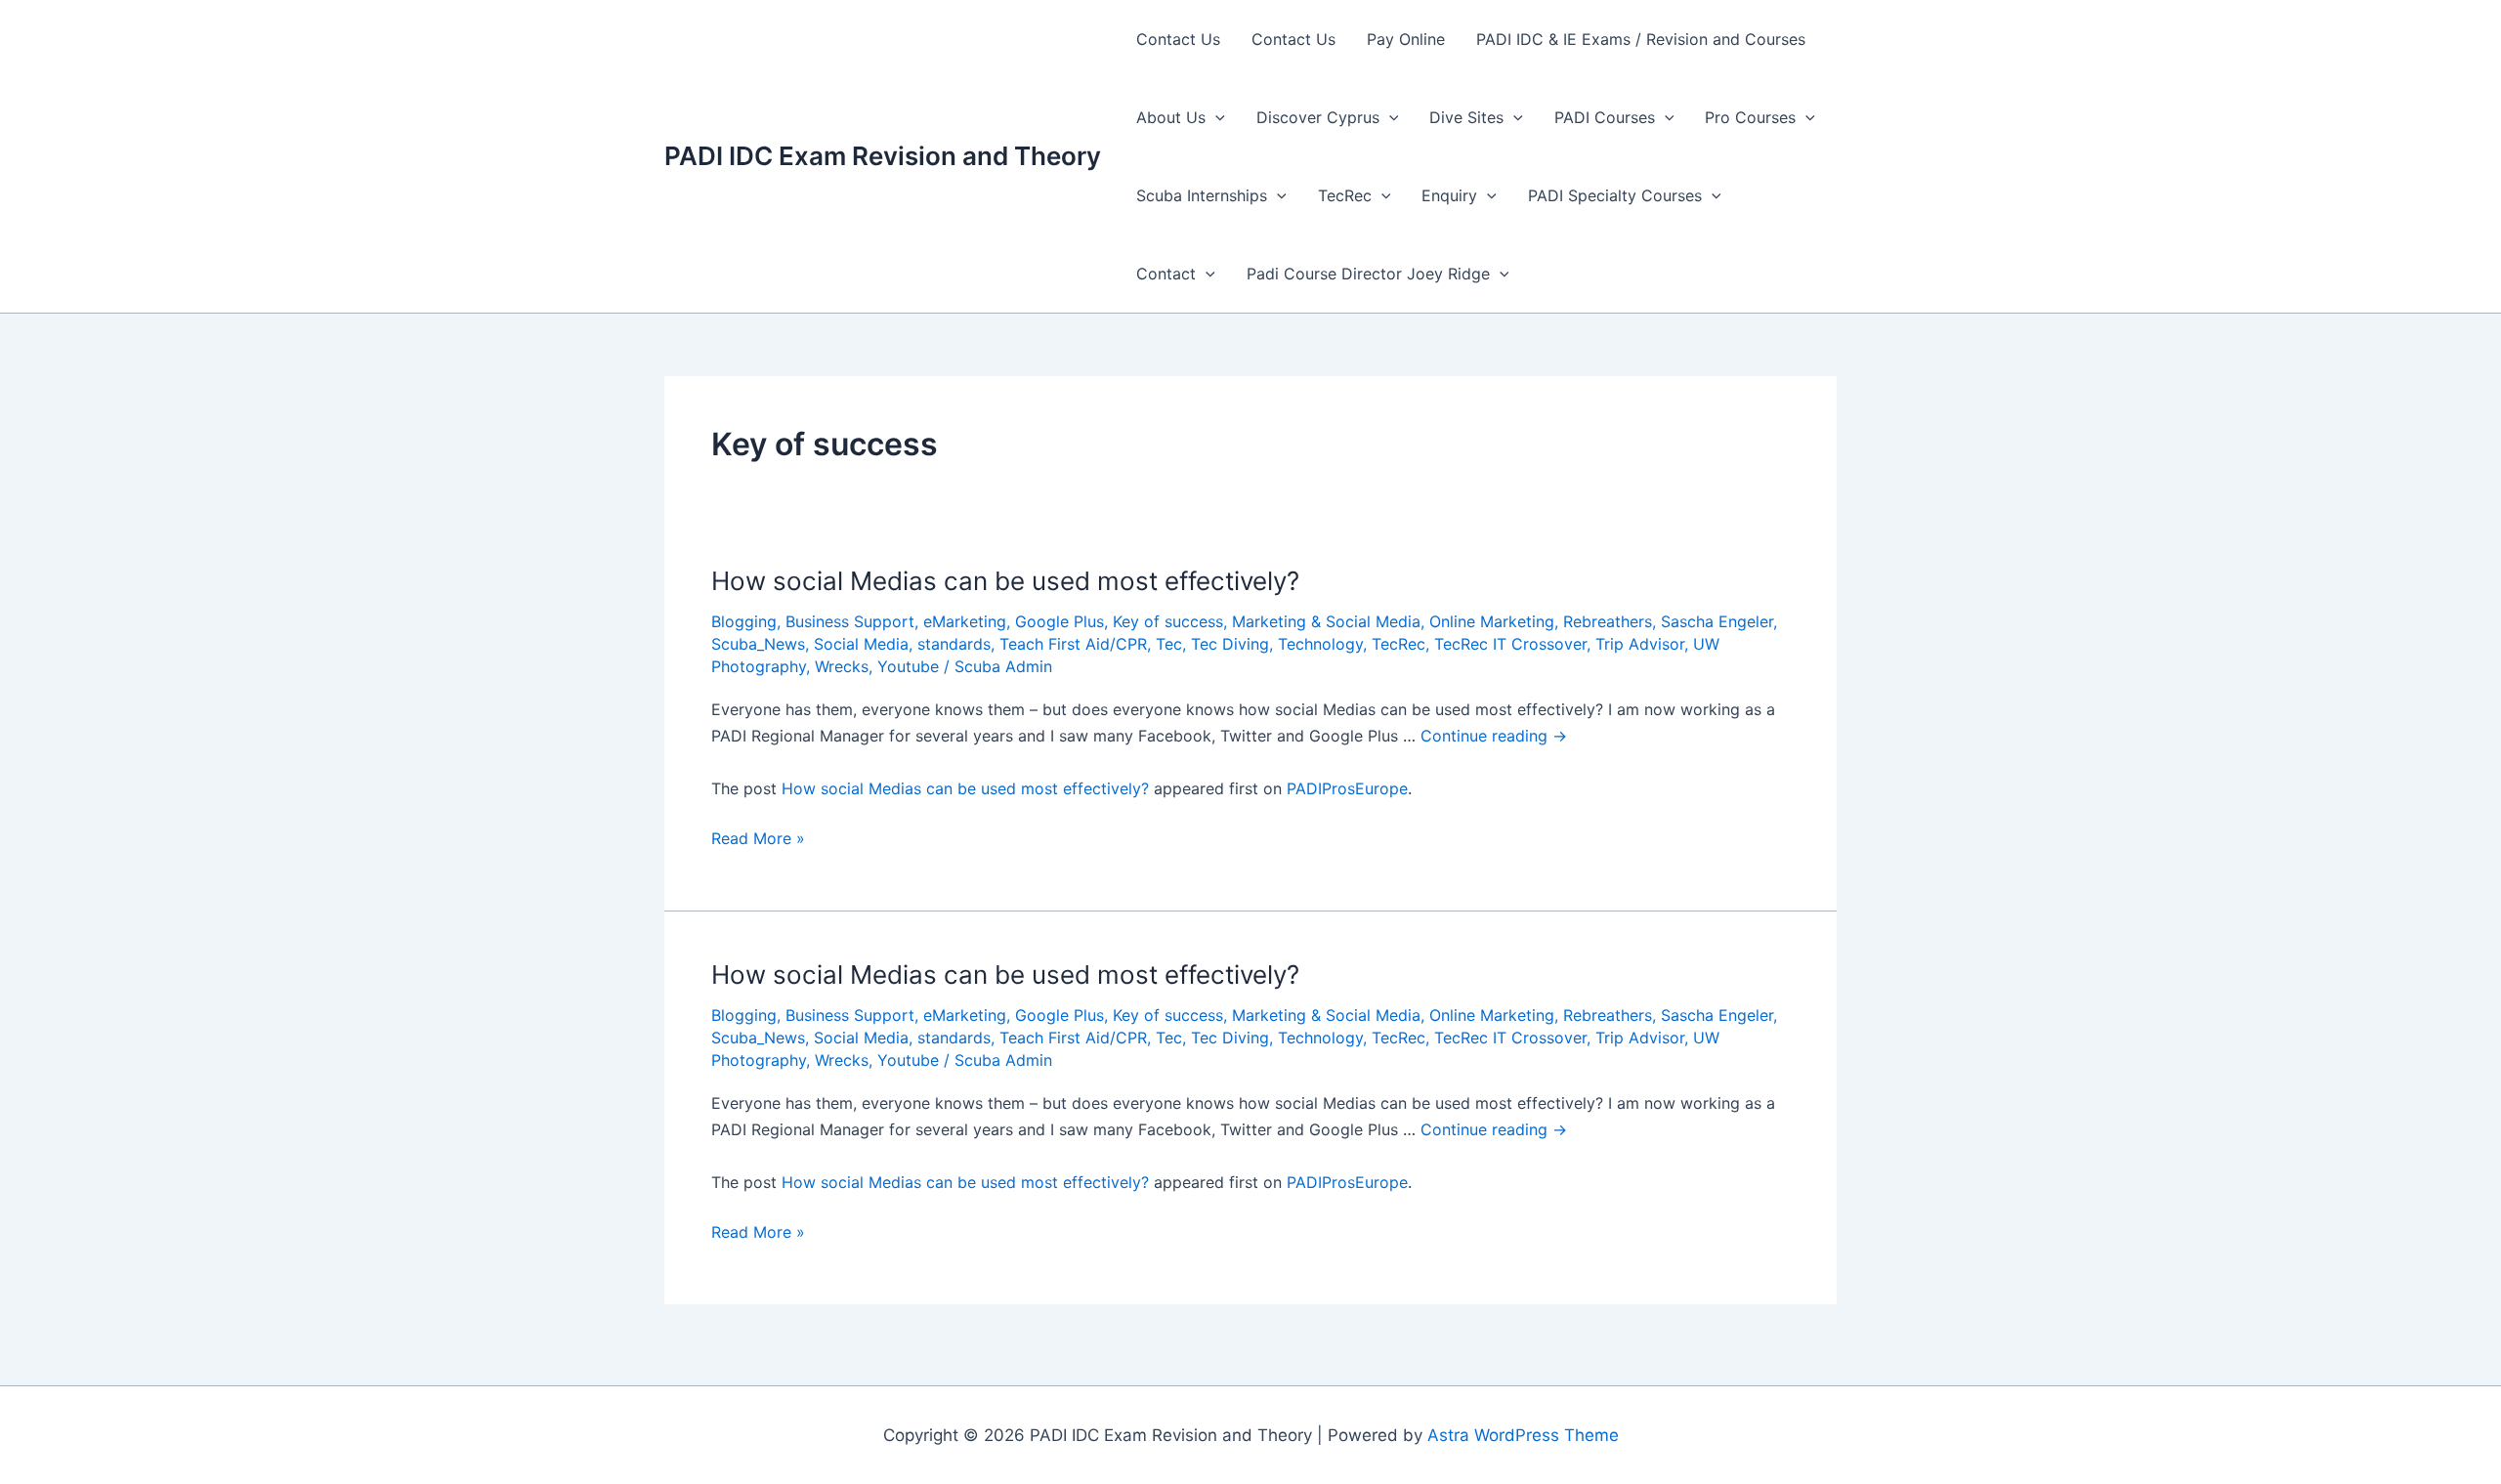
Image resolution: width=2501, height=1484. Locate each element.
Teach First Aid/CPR (1073, 644)
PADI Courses (1605, 117)
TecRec (1345, 195)
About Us (1171, 117)
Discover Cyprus (1318, 117)
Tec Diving (1230, 644)
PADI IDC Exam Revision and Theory (883, 156)
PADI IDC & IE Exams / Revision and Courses (1641, 39)
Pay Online (1406, 39)
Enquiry (1449, 195)
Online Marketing (1492, 621)
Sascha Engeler (1717, 621)
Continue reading (1494, 736)
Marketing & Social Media (1326, 621)
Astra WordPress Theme (1523, 1435)
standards (954, 644)
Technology (1320, 644)
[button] (1215, 117)
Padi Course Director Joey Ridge (1368, 274)
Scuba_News (758, 644)
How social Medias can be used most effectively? (1005, 581)
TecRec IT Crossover (1510, 644)
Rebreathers (1608, 621)
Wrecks (842, 666)
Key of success (1168, 621)
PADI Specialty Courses (1615, 195)
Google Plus (1060, 621)
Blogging (744, 621)
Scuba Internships (1202, 195)
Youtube (908, 666)
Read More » (758, 839)
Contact (1166, 274)
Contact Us (1178, 39)
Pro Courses (1750, 117)
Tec (1169, 644)
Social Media (861, 644)
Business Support (850, 621)
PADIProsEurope (1347, 788)
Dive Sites (1466, 117)
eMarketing (965, 621)
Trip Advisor (1640, 644)
